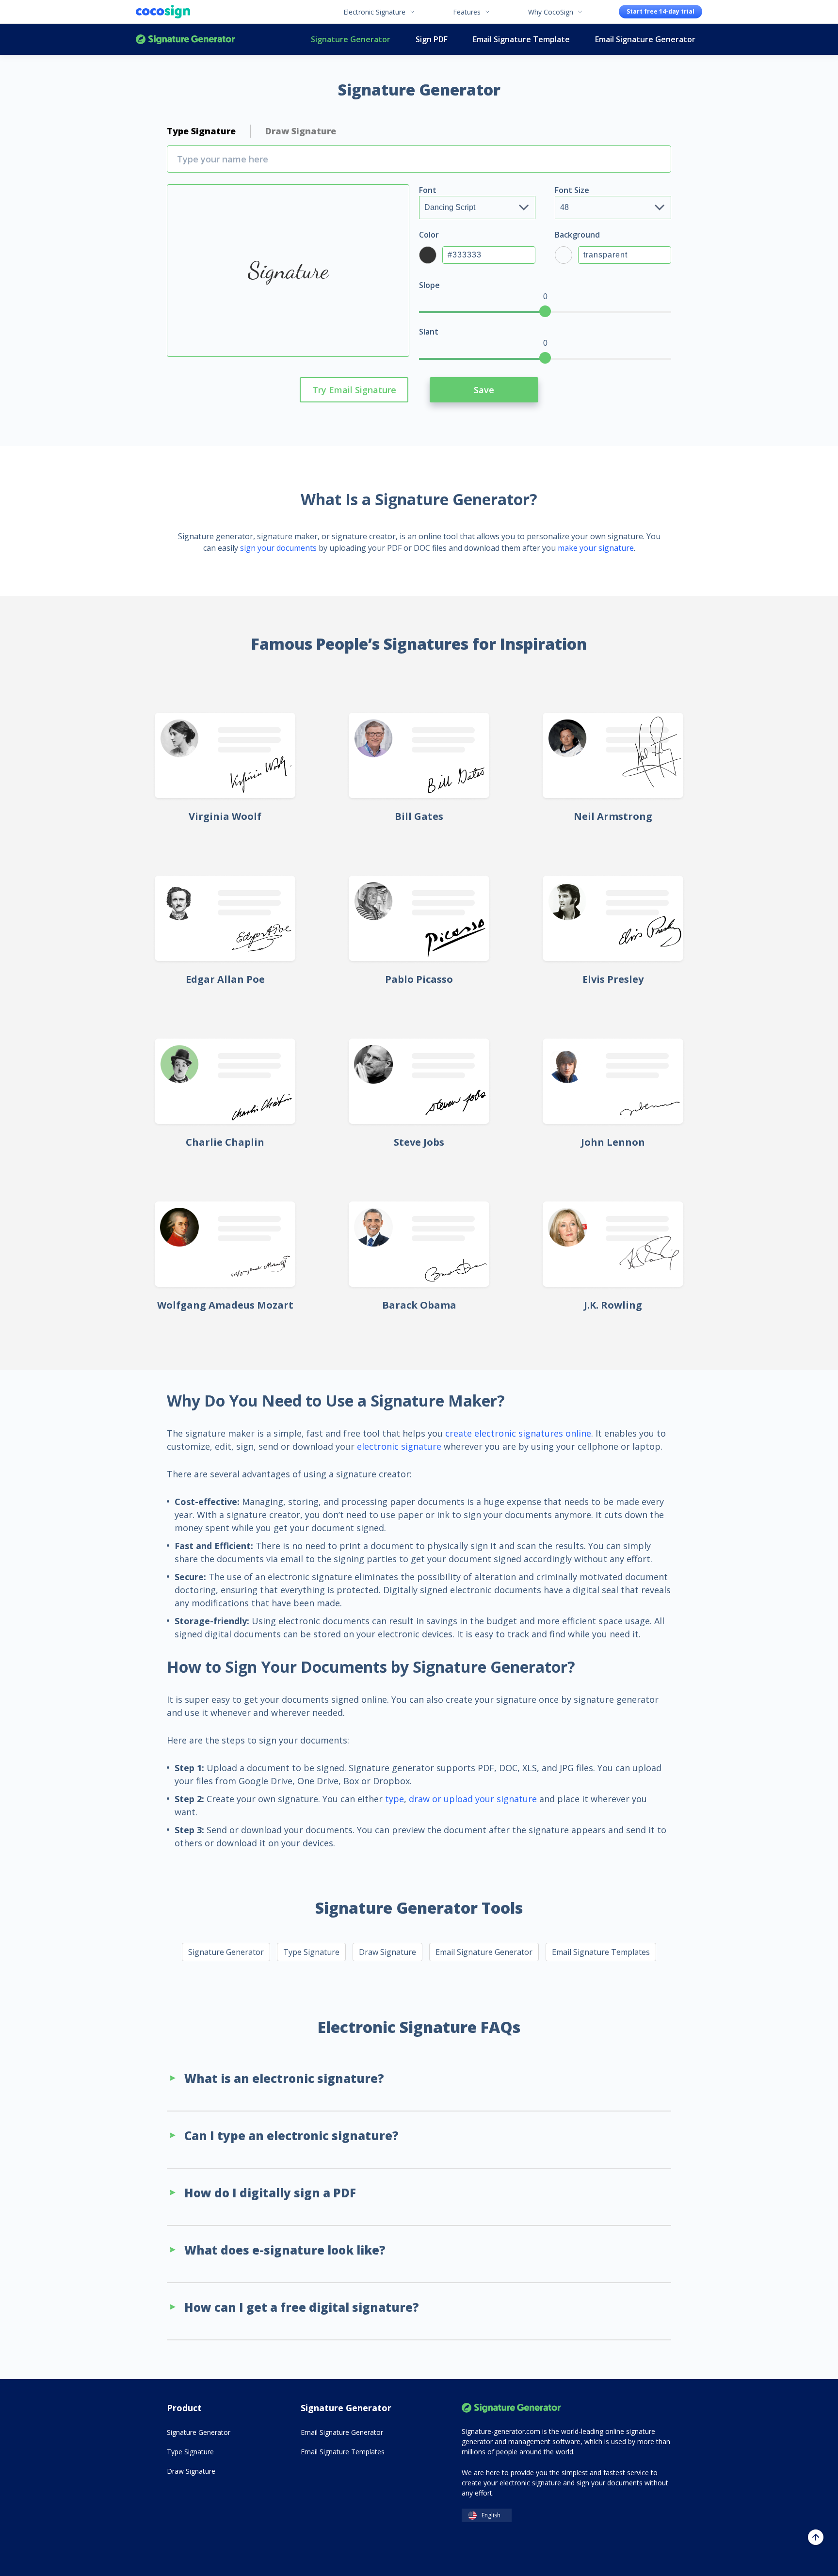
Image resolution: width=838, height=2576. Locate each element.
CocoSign (163, 12)
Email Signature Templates (601, 1952)
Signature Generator (185, 39)
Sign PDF (432, 39)
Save (484, 390)
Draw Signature (387, 1952)
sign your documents (278, 548)
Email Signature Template (521, 39)
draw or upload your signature (473, 1799)
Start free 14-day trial (661, 11)
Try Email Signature (354, 390)
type (395, 1799)
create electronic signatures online (518, 1433)
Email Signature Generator (645, 39)
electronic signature (399, 1446)
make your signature (596, 548)
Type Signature (311, 1952)
